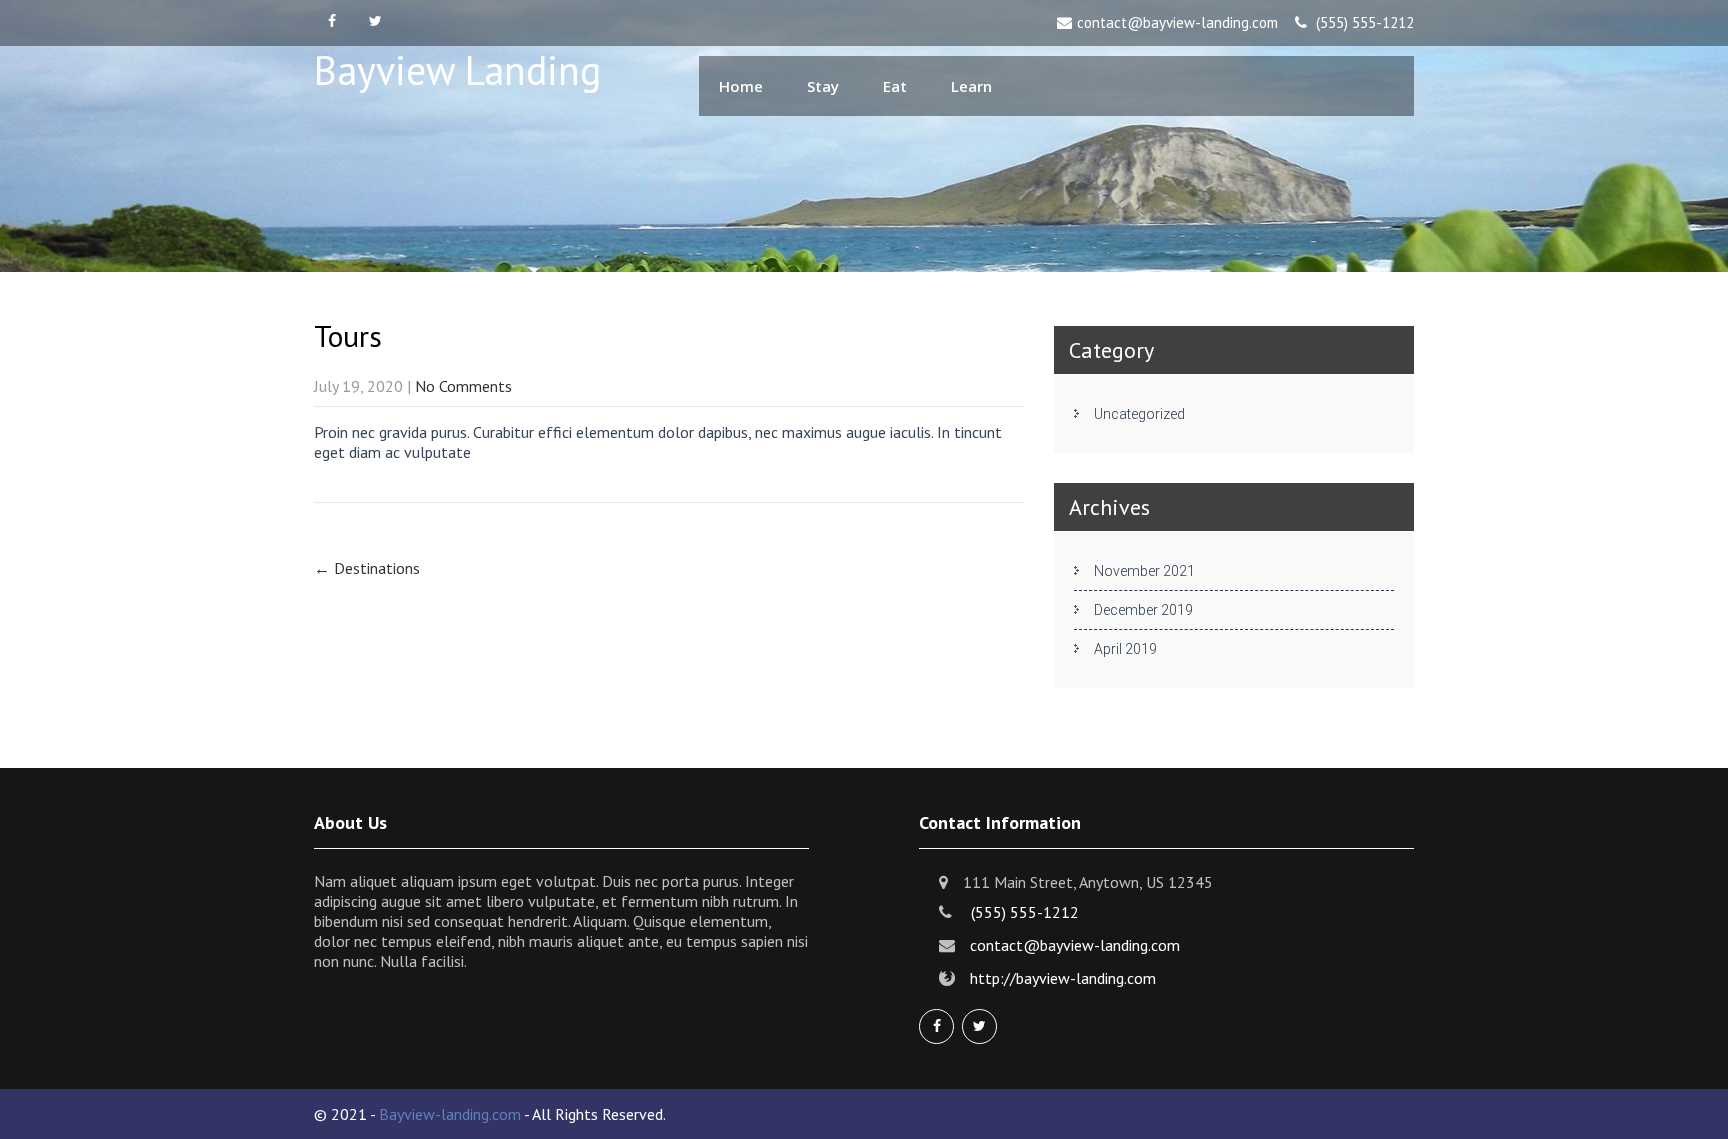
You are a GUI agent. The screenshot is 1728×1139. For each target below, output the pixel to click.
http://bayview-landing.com (1063, 978)
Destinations (367, 568)
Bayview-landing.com (450, 1114)
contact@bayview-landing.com (1177, 22)
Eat (895, 86)
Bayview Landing (457, 70)
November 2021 (1144, 571)
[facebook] (331, 22)
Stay (823, 86)
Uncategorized (1139, 414)
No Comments (463, 386)
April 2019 (1125, 649)
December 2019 (1143, 610)
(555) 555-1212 (1365, 22)
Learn (971, 86)
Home (741, 86)
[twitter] (375, 22)
